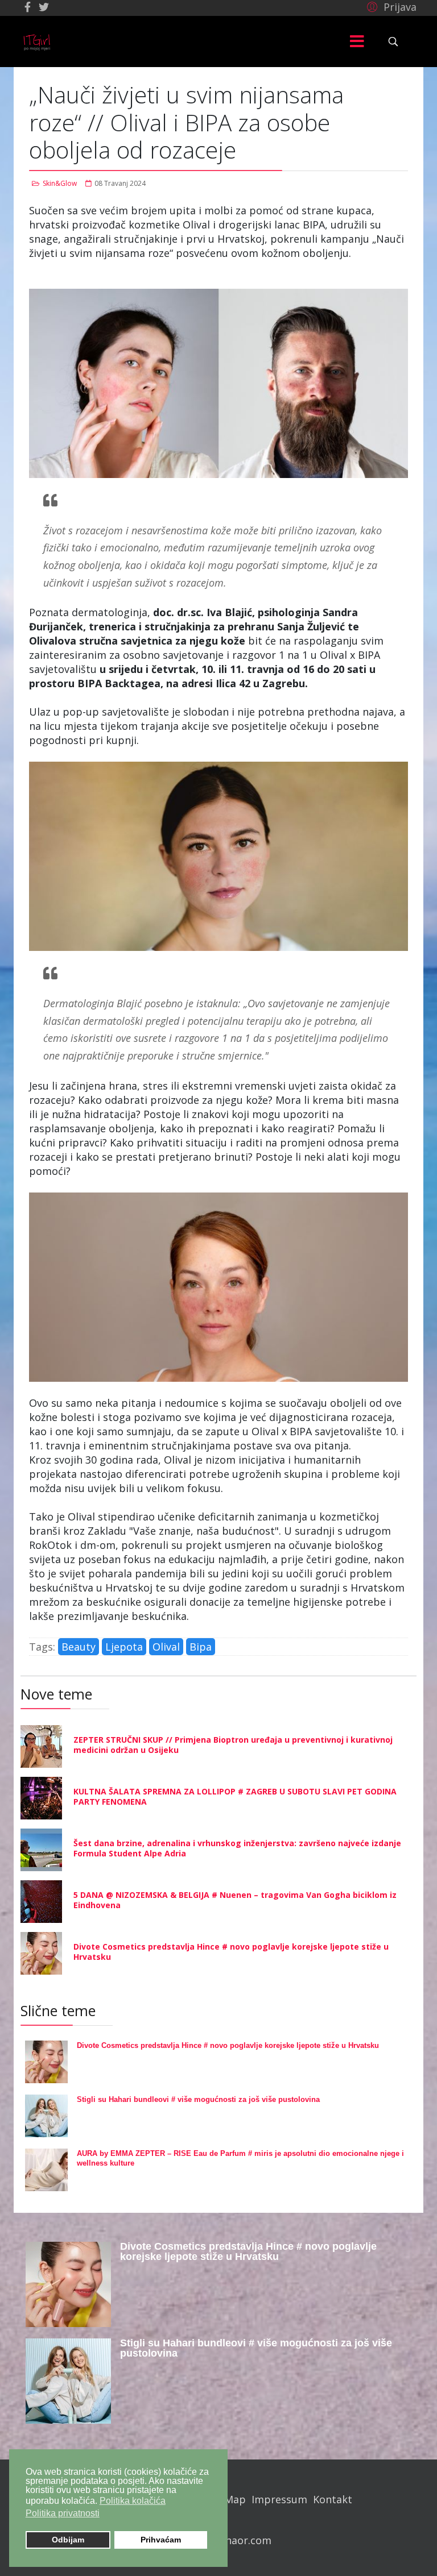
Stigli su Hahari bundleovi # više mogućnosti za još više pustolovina (198, 2099)
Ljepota (124, 1647)
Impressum (279, 2499)
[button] (390, 6)
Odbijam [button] (68, 2540)
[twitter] (44, 7)
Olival (166, 1647)
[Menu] (357, 41)
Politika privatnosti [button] (63, 2513)
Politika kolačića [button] (133, 2501)
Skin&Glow (60, 183)
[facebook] (28, 7)
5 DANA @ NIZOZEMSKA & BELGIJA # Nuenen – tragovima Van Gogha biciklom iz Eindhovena (235, 1900)
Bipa (201, 1647)
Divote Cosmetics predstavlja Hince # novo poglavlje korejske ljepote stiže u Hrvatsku (231, 1952)
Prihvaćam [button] (161, 2540)
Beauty (79, 1647)
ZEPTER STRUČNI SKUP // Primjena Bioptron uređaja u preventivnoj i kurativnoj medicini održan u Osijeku (233, 1745)
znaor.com (246, 2540)
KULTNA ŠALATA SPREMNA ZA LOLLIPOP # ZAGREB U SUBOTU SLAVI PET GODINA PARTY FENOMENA (235, 1796)
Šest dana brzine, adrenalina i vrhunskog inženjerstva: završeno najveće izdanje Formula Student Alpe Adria (237, 1848)
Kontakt (333, 2499)
